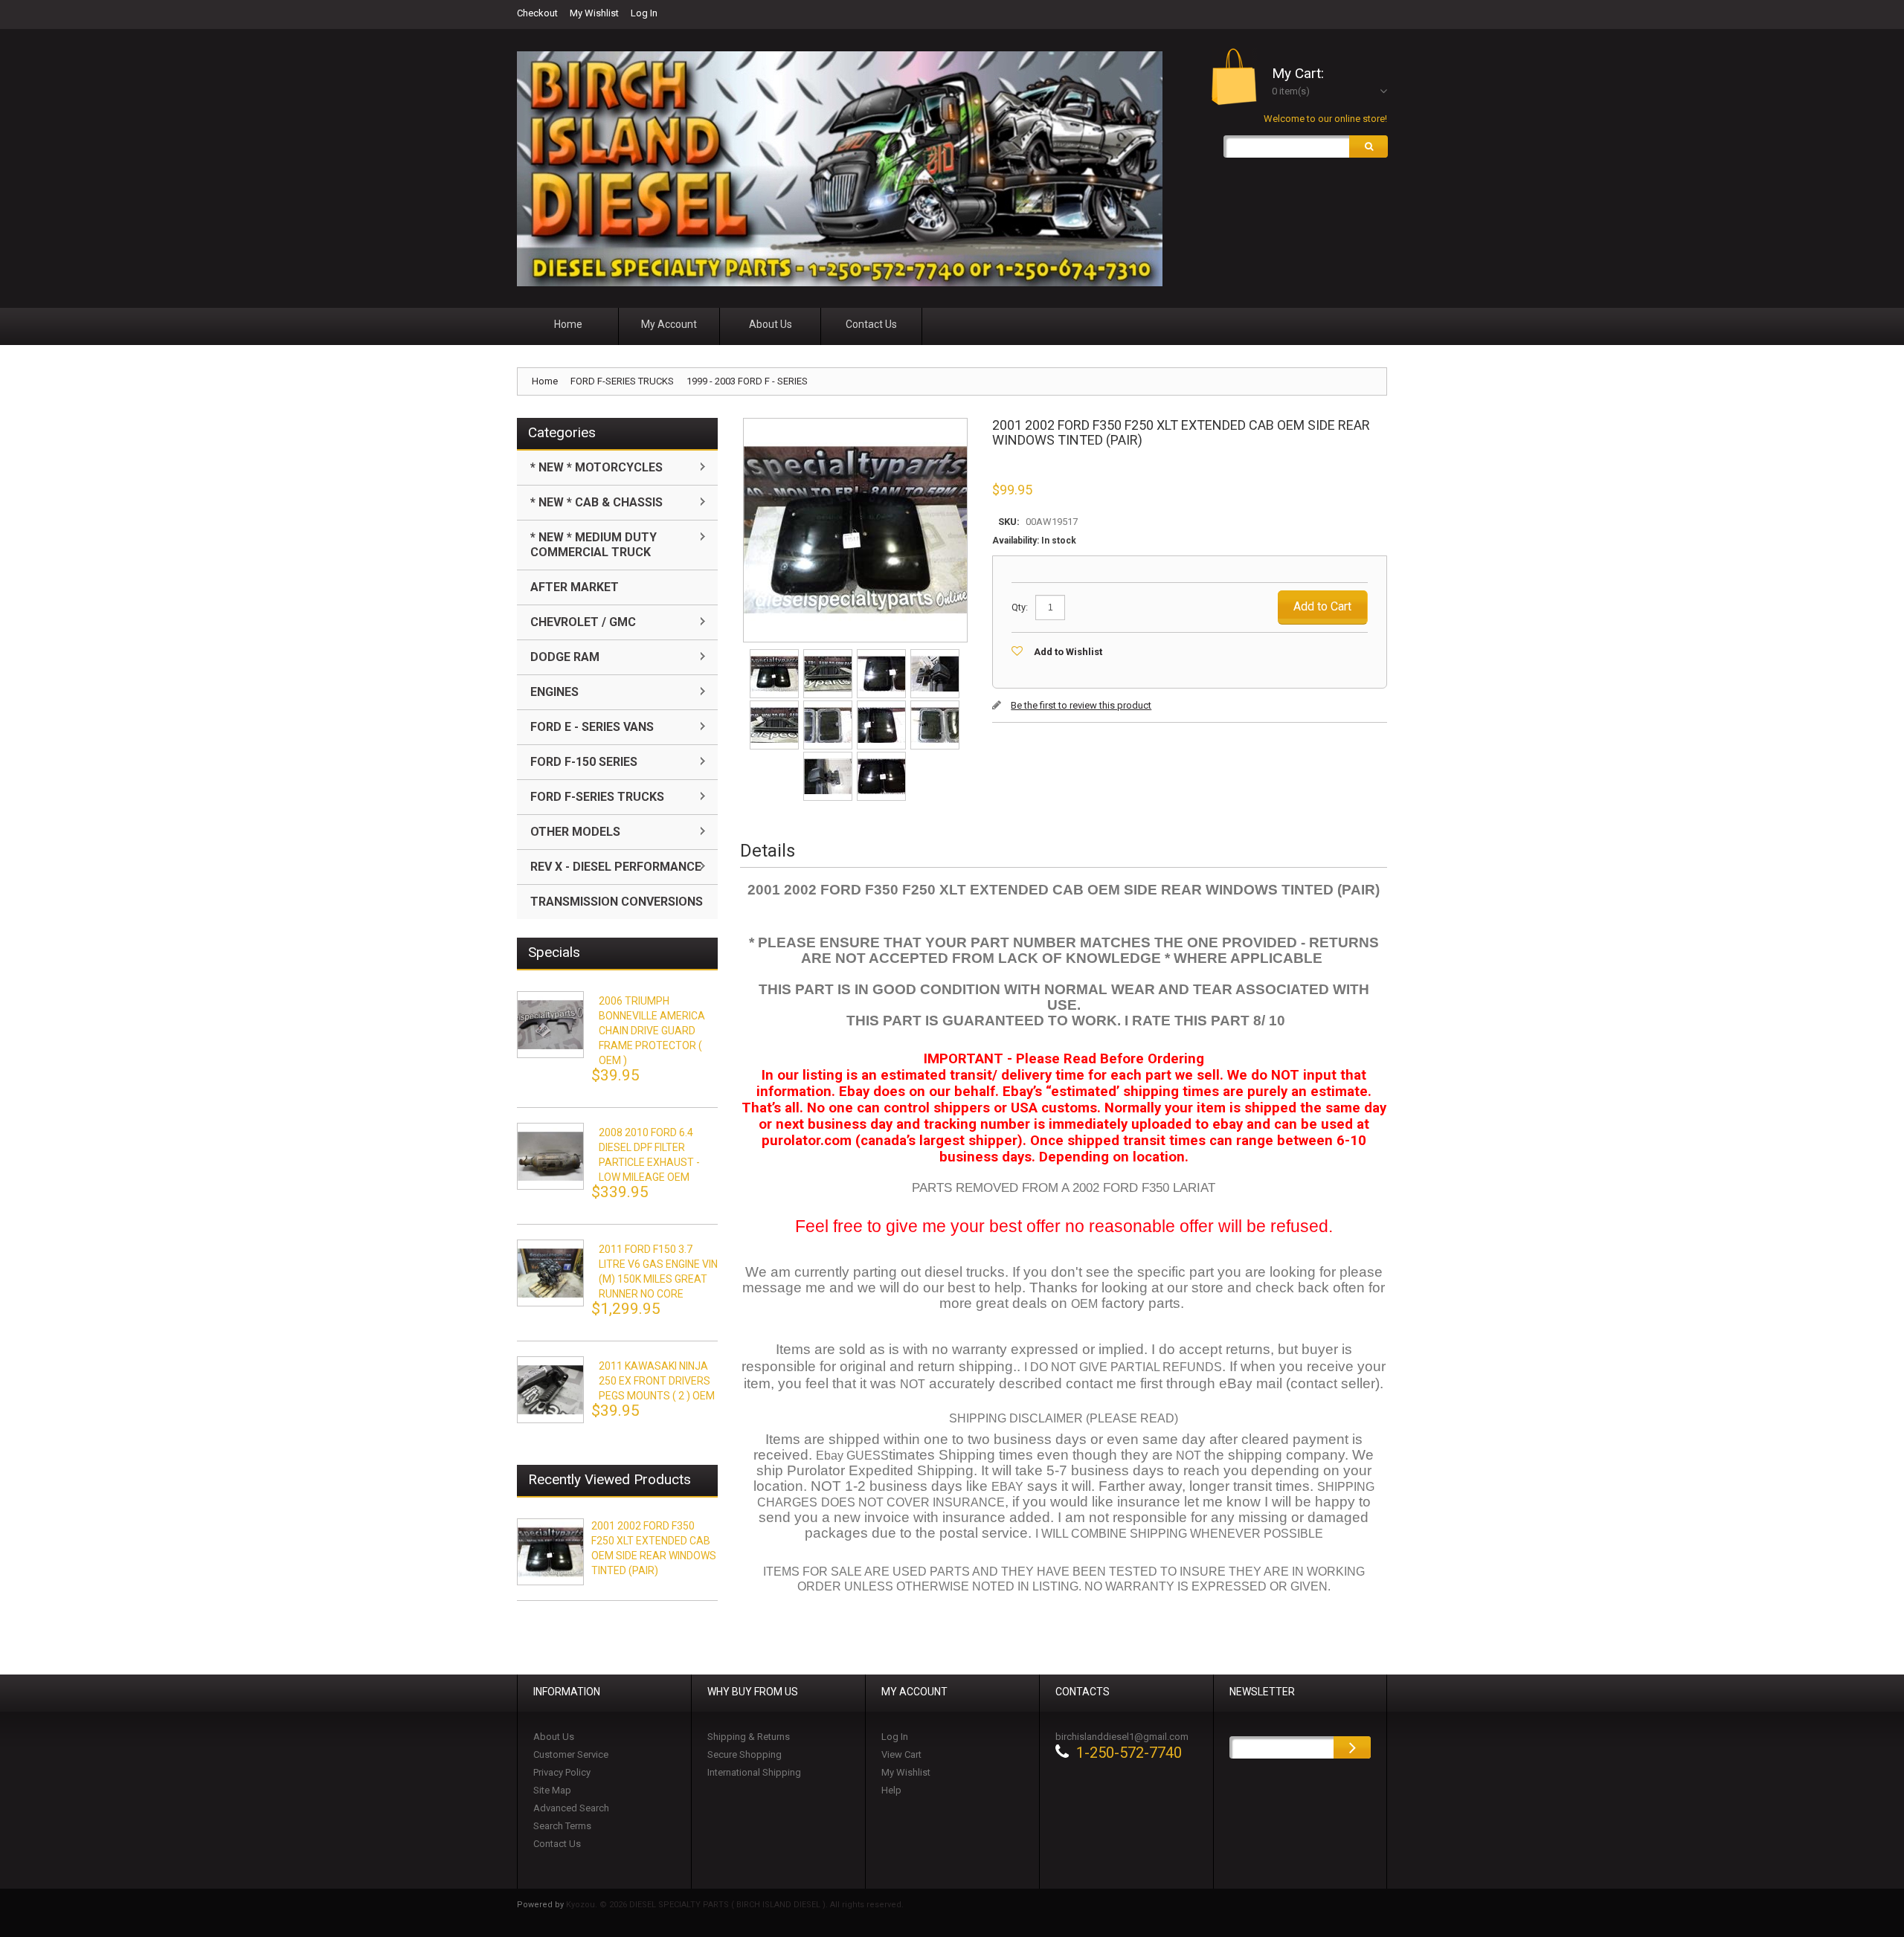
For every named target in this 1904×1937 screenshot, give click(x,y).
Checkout (537, 13)
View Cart (901, 1754)
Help (891, 1790)
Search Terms (562, 1826)
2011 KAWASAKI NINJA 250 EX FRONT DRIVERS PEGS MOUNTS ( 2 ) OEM (657, 1381)
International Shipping (754, 1772)
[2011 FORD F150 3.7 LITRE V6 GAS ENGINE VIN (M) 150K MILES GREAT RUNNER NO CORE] (550, 1273)
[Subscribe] (1352, 1747)
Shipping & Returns (749, 1737)
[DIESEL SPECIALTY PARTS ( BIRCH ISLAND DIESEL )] (840, 169)
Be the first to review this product (1081, 705)
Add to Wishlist (1068, 652)
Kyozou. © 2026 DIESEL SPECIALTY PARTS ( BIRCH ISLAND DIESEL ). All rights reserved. (735, 1905)
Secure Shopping (744, 1754)
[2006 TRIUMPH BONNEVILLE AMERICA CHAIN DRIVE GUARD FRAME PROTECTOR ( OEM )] (550, 1025)
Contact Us (557, 1844)
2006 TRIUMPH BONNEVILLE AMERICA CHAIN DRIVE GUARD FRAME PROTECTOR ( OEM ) (652, 1031)
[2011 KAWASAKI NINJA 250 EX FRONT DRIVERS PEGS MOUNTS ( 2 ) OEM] (550, 1390)
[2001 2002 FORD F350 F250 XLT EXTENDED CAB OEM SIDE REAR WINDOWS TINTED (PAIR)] (775, 654)
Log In (644, 13)
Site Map (552, 1790)
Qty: (1020, 607)
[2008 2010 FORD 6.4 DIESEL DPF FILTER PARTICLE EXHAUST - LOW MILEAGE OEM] (550, 1156)
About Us (554, 1737)
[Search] (1368, 146)
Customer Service (571, 1754)
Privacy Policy (562, 1772)
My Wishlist (594, 13)
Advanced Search (571, 1808)
